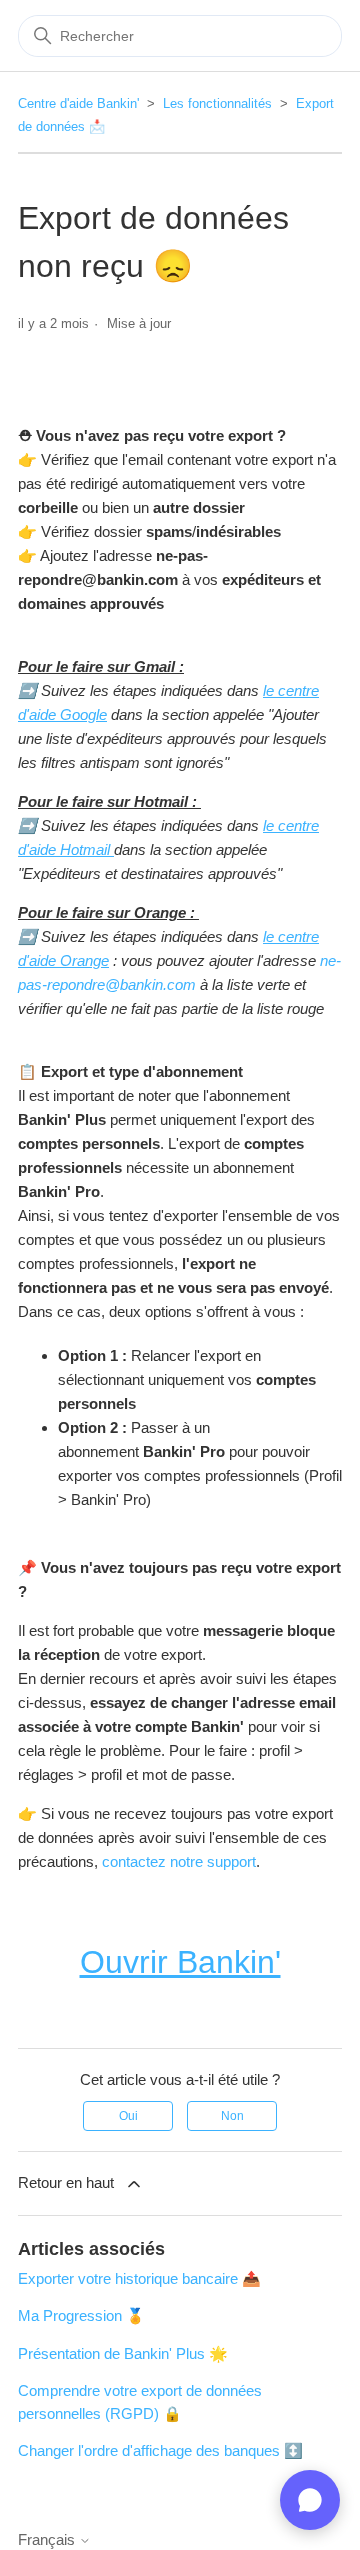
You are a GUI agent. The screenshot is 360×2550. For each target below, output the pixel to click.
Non (232, 2116)
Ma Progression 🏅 (81, 2315)
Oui (128, 2116)
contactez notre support (179, 1861)
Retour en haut (66, 2182)
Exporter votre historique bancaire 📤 (139, 2278)
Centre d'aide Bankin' (78, 103)
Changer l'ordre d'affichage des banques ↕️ (160, 2450)
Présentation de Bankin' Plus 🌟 (123, 2353)
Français (48, 2539)
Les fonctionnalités (217, 103)
